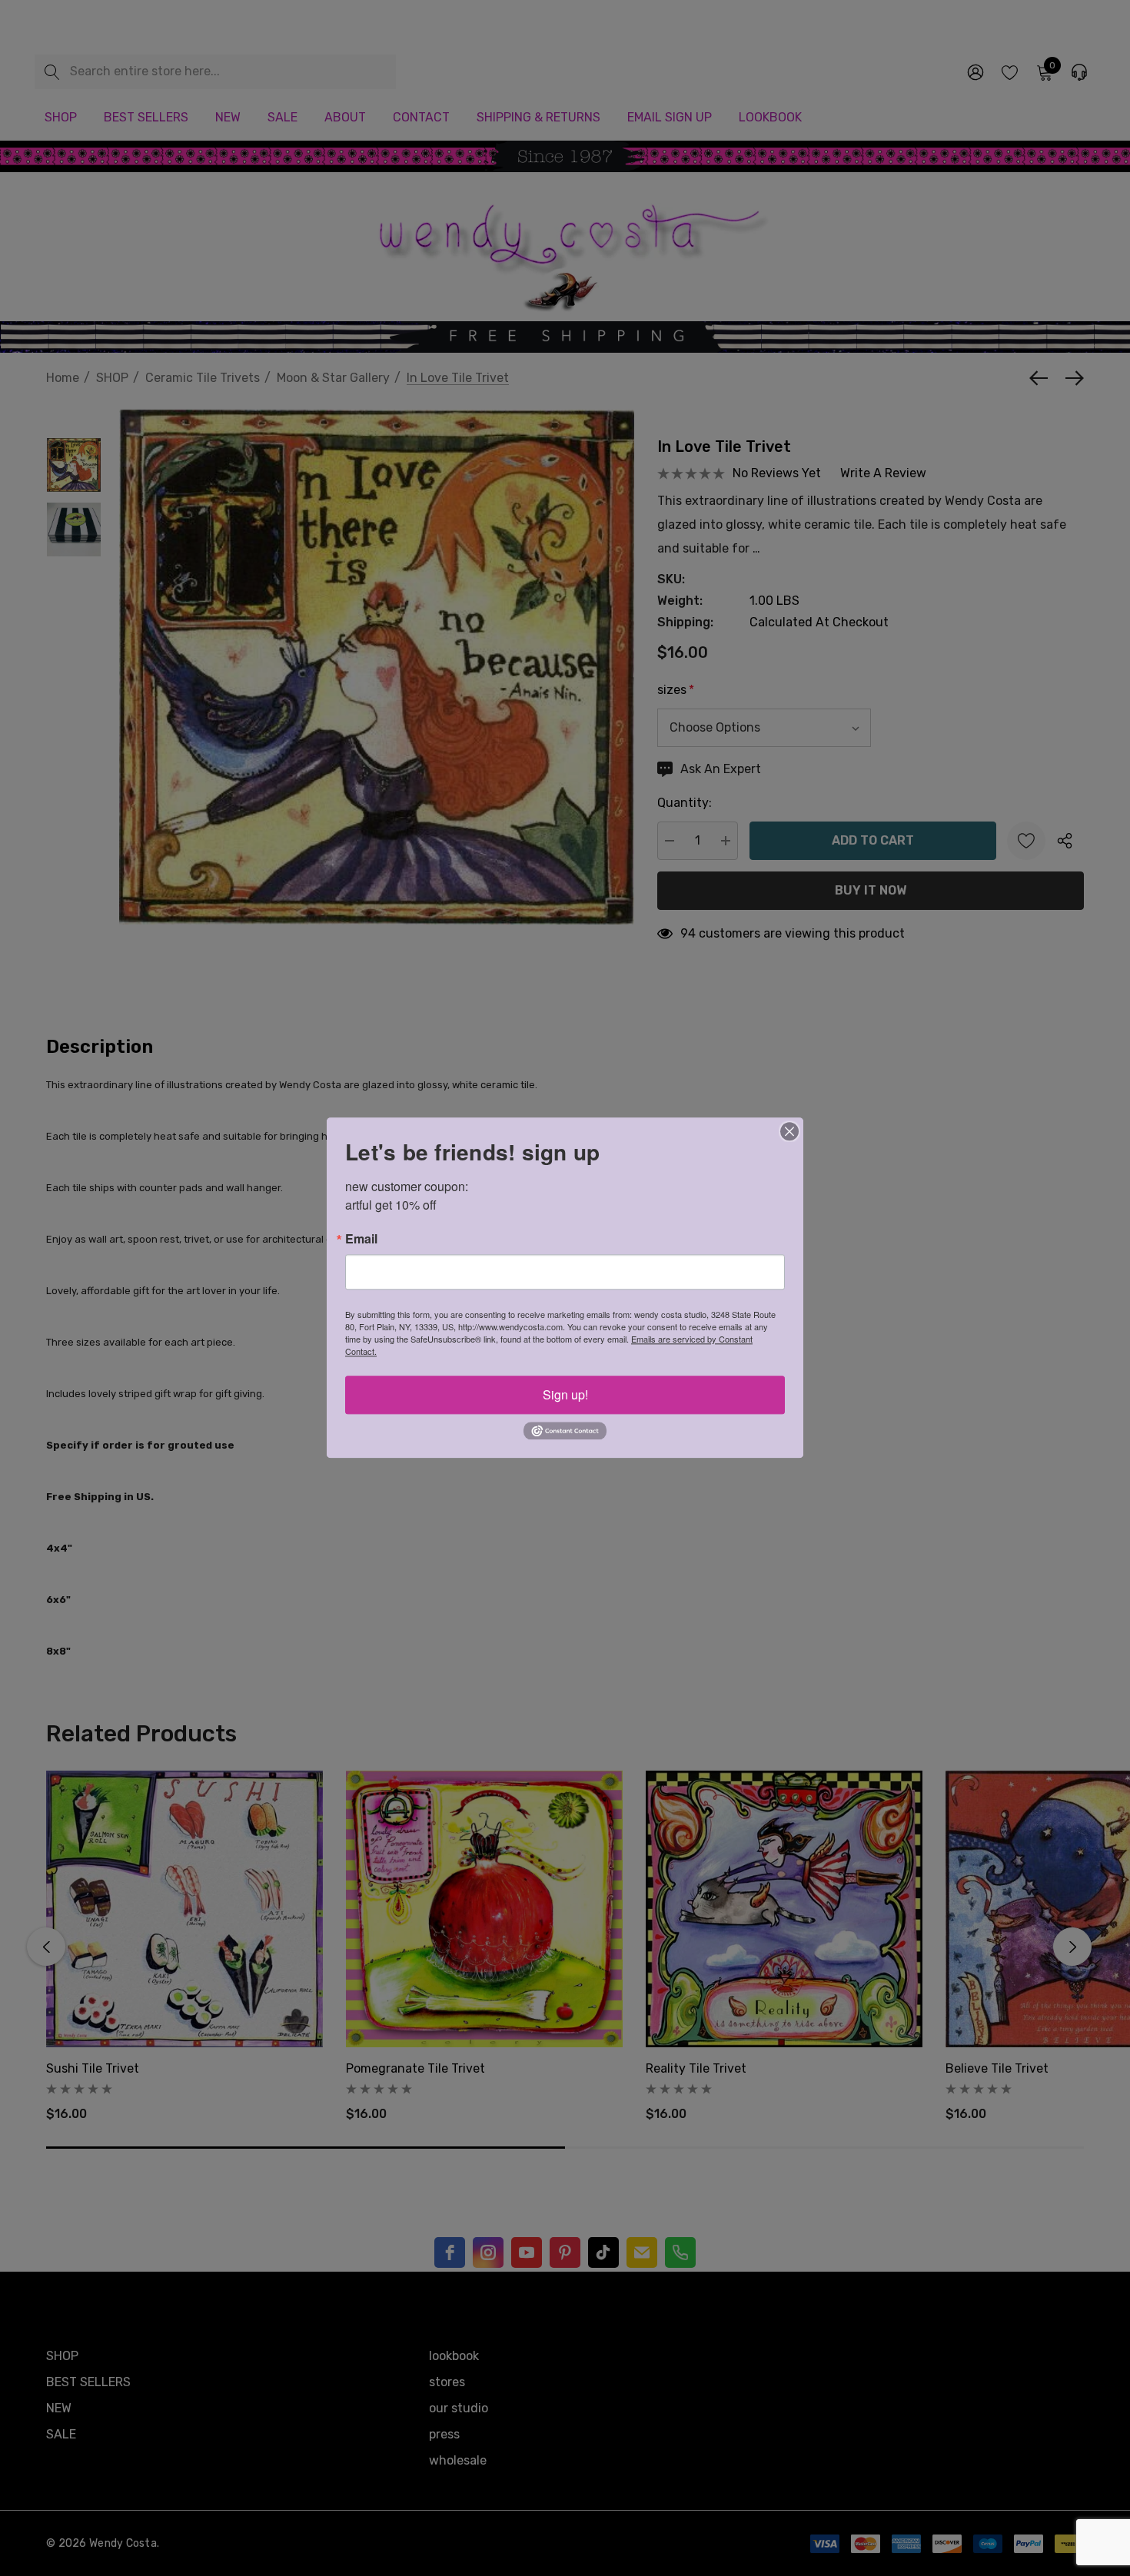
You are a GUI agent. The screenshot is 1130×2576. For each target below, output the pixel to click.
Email (361, 1239)
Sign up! (565, 1394)
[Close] (789, 1131)
